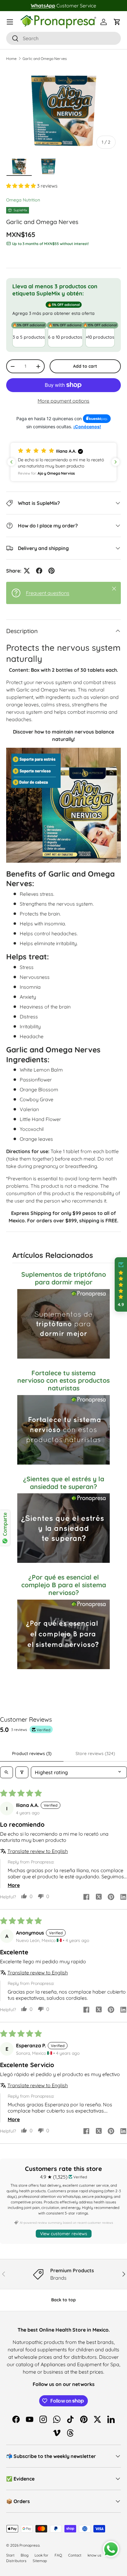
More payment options (63, 401)
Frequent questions (48, 593)
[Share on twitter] (99, 1897)
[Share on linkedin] (123, 1897)
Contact (75, 2555)
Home (11, 59)
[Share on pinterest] (111, 1897)
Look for (41, 2555)
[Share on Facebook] (39, 571)
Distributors (16, 2561)
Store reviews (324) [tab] (95, 1753)
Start (10, 2555)
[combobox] (63, 38)
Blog (25, 2555)
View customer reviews (64, 2234)
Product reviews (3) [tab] (32, 1753)
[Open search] (6, 1772)
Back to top (63, 2300)
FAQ (58, 2555)
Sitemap (40, 2561)
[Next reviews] (116, 462)
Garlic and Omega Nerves (45, 59)
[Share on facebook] (86, 1897)
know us (94, 2555)
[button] (117, 22)
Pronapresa (29, 2545)
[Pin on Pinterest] (51, 571)
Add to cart (85, 366)
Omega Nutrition (23, 200)
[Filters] (22, 1772)
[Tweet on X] (27, 571)
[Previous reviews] (11, 462)
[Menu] (10, 22)
